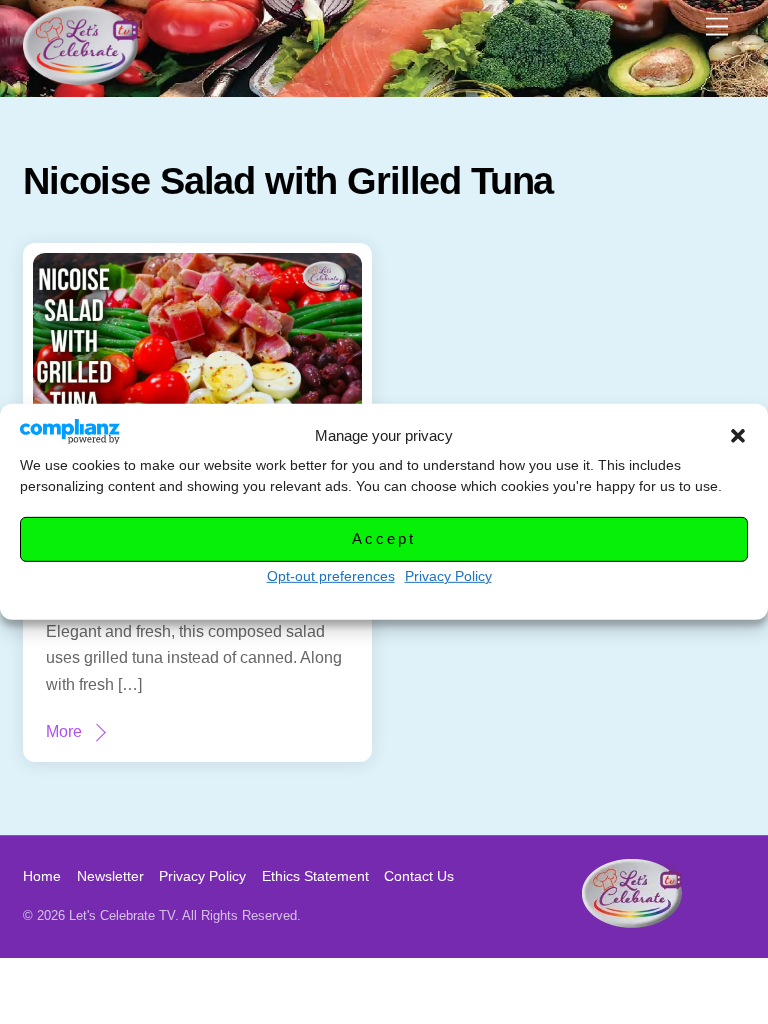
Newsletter (110, 876)
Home (42, 876)
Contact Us (419, 876)
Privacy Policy (448, 576)
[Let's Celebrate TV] (80, 76)
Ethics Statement (315, 876)
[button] (738, 436)
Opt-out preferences (331, 576)
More (64, 731)
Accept (383, 538)
